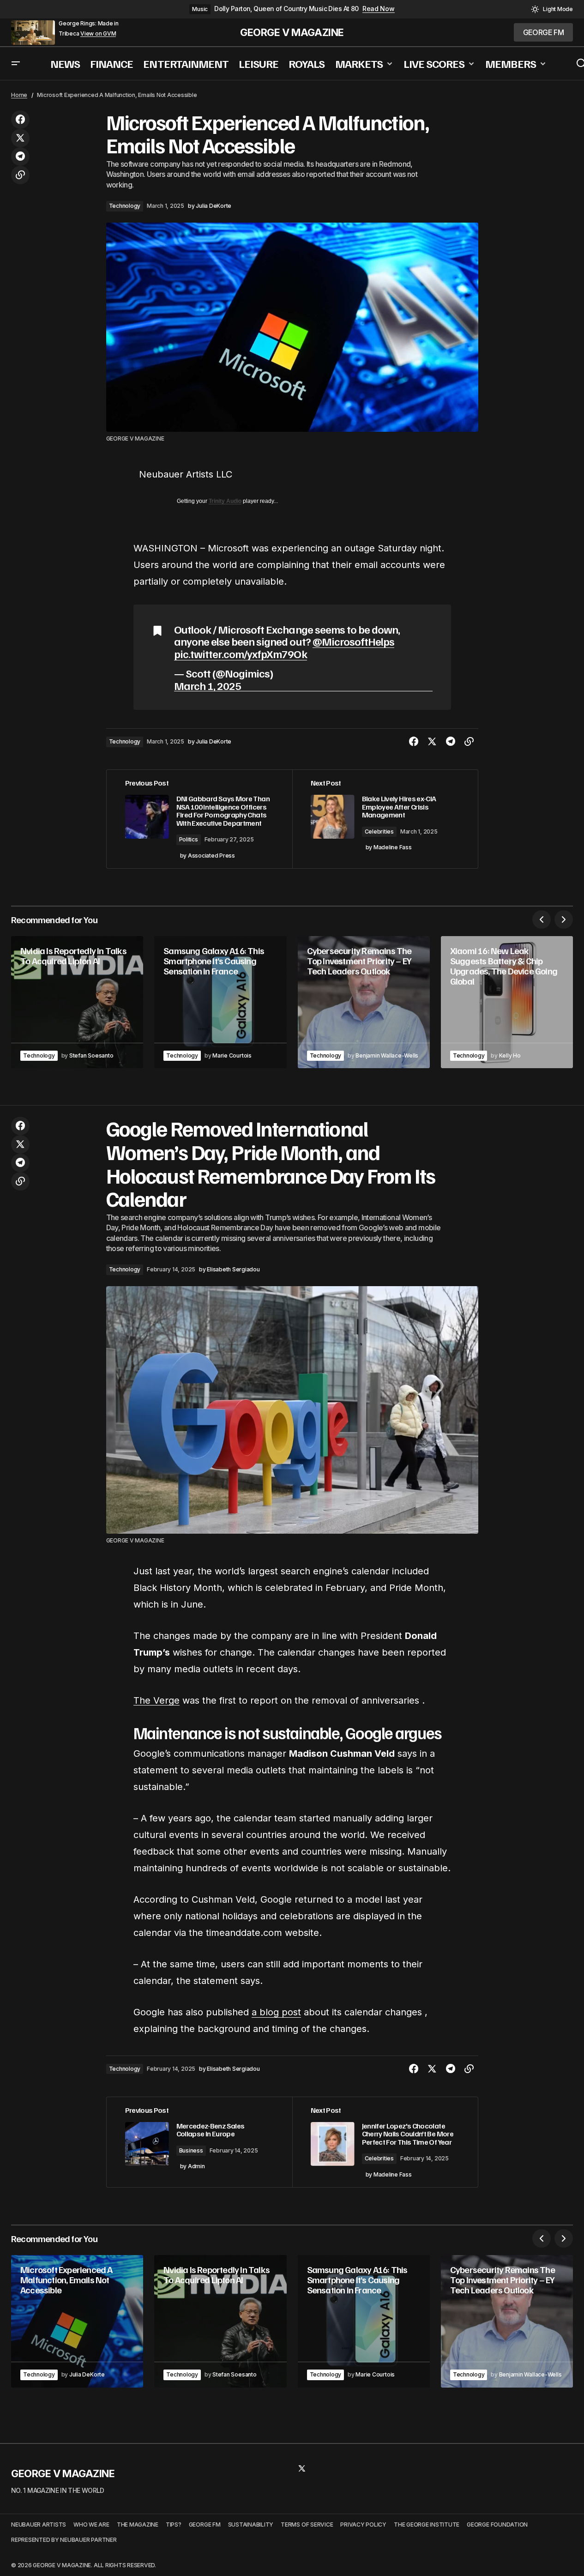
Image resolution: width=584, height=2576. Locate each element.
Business (191, 2150)
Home (19, 95)
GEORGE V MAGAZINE (292, 32)
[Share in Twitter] (20, 138)
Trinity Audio (225, 501)
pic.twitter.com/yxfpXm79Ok (241, 653)
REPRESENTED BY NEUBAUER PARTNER (64, 2540)
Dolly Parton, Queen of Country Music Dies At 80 (286, 9)
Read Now (379, 9)
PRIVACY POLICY (363, 2525)
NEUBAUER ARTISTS (39, 2525)
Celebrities (379, 831)
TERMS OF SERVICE (307, 2525)
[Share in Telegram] (20, 157)
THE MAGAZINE (138, 2525)
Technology (125, 206)
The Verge (157, 1700)
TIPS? (174, 2525)
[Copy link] (20, 175)
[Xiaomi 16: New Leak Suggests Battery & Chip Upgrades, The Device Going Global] (507, 1002)
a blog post (276, 2012)
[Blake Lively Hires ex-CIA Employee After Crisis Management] (385, 819)
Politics (189, 839)
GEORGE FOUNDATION (497, 2525)
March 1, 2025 (208, 686)
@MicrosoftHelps (354, 641)
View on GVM (98, 34)
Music (200, 9)
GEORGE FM (205, 2525)
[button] (552, 9)
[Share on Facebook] (20, 120)
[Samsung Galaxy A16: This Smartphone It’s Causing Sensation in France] (220, 1002)
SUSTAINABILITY (251, 2525)
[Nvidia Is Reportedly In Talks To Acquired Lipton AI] (77, 1002)
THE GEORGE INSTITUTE (427, 2525)
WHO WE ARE (91, 2525)
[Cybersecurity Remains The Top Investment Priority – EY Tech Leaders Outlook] (364, 1002)
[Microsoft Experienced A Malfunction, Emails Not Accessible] (77, 2321)
